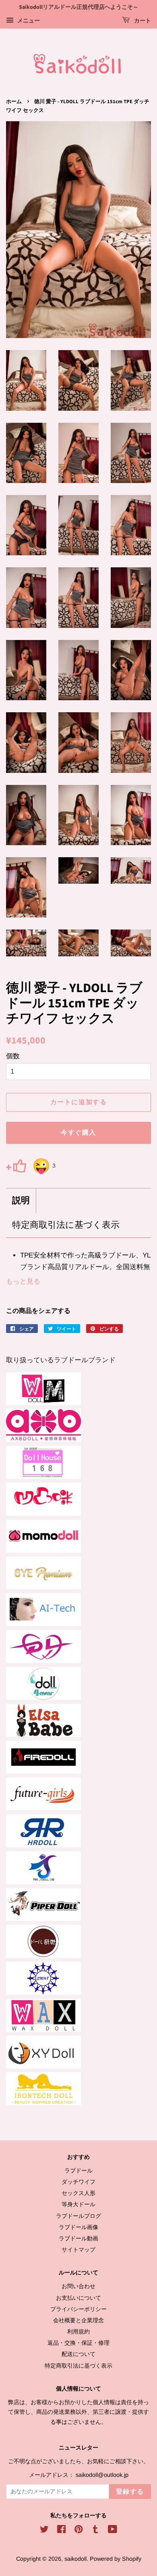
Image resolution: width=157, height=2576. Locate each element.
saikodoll (75, 2559)
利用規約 (78, 2331)
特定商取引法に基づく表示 (66, 1225)
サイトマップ (78, 2250)
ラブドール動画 (78, 2238)
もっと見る (23, 1281)
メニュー (28, 20)
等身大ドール (78, 2204)
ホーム (14, 102)
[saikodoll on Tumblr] (95, 2531)
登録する (130, 2492)
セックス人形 (78, 2193)
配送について (78, 2354)
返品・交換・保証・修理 (78, 2343)
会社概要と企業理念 (78, 2320)
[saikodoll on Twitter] (44, 2531)
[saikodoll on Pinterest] (78, 2531)
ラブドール (78, 2170)
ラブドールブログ (78, 2216)
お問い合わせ (78, 2286)
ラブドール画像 (78, 2227)
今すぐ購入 (78, 1133)
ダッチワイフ (78, 2182)
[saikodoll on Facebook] (61, 2531)
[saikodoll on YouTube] (113, 2531)
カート (142, 21)
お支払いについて (78, 2298)
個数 (13, 1056)
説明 (21, 1201)
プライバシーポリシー (78, 2309)
